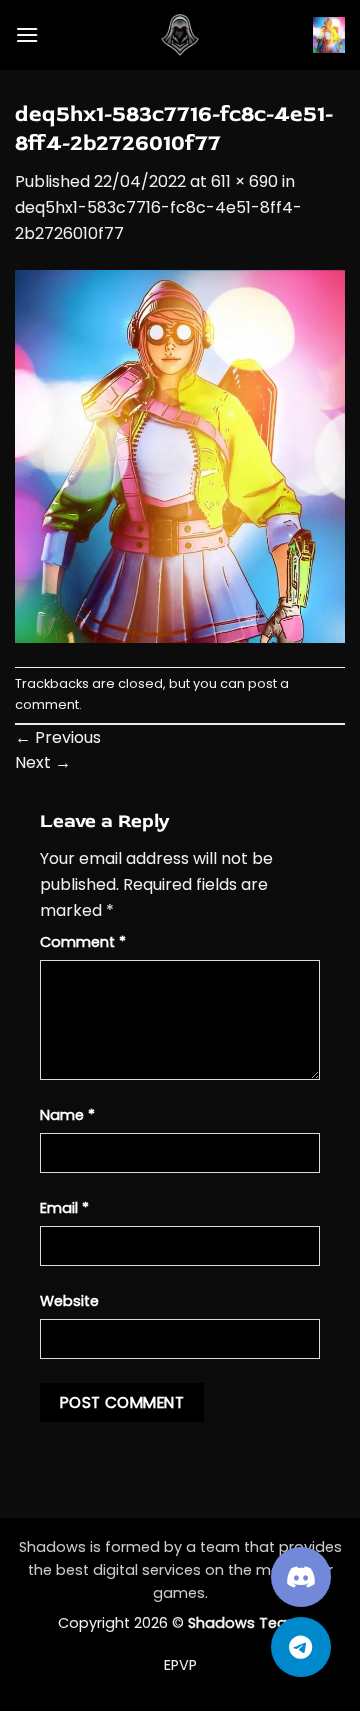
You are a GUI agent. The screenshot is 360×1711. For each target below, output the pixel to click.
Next (43, 762)
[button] (27, 34)
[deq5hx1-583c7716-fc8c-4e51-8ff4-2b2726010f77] (180, 455)
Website (69, 1301)
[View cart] (329, 35)
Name (67, 1115)
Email (64, 1208)
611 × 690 (244, 181)
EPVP (180, 1665)
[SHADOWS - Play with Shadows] (180, 35)
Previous (58, 737)
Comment (83, 942)
